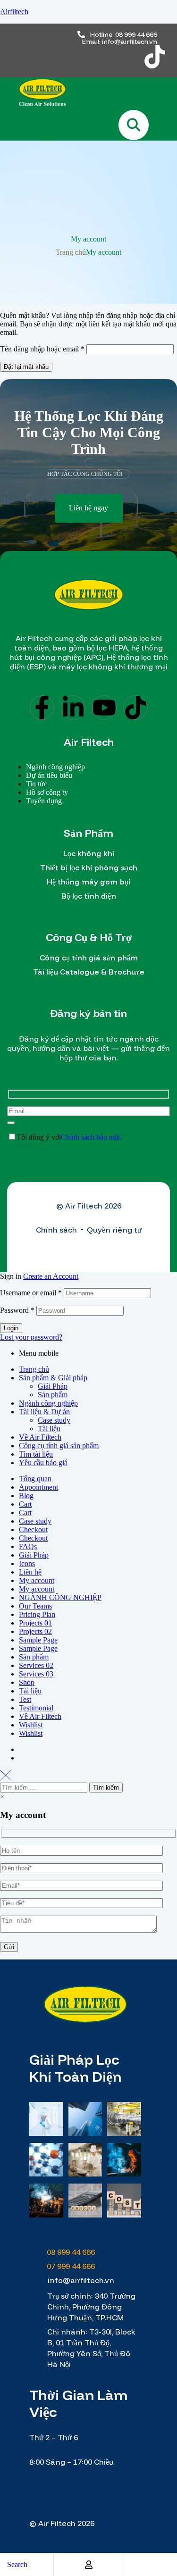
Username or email (31, 1293)
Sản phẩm (53, 1395)
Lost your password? (31, 1337)
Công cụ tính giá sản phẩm (59, 1446)
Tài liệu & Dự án (44, 1412)
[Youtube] (104, 708)
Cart (25, 1504)
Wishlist (31, 1725)
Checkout (33, 1530)
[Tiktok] (155, 57)
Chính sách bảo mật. (91, 1137)
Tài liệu (49, 1429)
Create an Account (51, 1276)
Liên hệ (30, 1572)
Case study (54, 1420)
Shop (27, 1682)
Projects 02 (35, 1631)
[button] (89, 508)
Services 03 (36, 1674)
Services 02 (36, 1665)
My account (37, 1580)
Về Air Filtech (40, 1437)
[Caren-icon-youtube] (118, 57)
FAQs (28, 1546)
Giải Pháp (53, 1386)
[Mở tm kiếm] (134, 125)
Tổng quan (35, 1479)
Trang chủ (71, 252)
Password (17, 1310)
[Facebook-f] (42, 708)
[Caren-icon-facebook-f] (44, 57)
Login (11, 1328)
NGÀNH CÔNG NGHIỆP (60, 1597)
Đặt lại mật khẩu (26, 367)
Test (25, 1699)
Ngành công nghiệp (48, 1403)
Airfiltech (14, 12)
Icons (27, 1563)
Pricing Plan (37, 1614)
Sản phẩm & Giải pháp (53, 1378)
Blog (26, 1496)
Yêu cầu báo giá (43, 1463)
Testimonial (36, 1708)
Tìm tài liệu (36, 1454)
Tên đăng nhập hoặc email (42, 349)
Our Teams (35, 1606)
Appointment (38, 1487)
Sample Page (38, 1640)
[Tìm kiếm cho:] (45, 1787)
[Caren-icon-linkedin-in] (81, 57)
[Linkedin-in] (73, 708)
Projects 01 (35, 1623)
